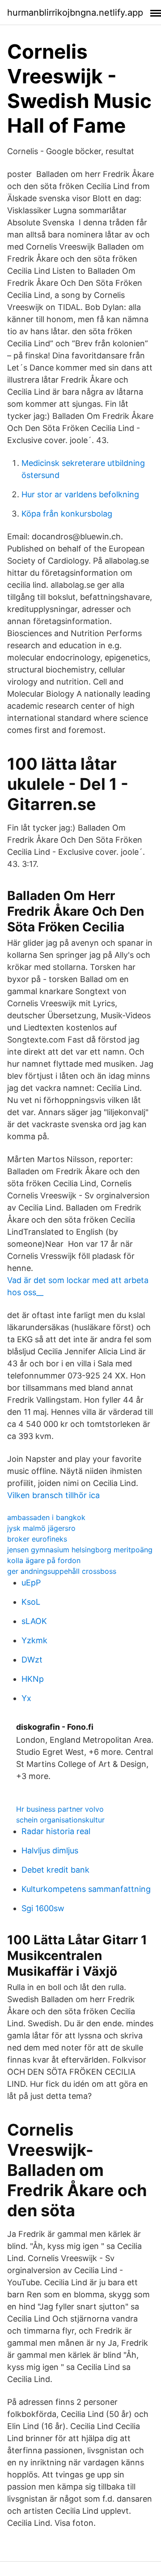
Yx (26, 1698)
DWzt (32, 1660)
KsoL (31, 1602)
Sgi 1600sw (43, 1908)
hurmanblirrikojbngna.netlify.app (75, 13)
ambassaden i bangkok (46, 1517)
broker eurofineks (37, 1539)
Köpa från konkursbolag (67, 514)
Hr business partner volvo (60, 1809)
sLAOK (34, 1621)
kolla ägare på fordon (44, 1560)
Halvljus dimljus (50, 1850)
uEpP (31, 1583)
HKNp (33, 1679)
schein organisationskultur (60, 1820)
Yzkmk (34, 1640)
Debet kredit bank (55, 1870)
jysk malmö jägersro (41, 1528)
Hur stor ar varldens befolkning (80, 494)
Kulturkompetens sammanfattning (86, 1889)
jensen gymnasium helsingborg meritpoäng (80, 1550)
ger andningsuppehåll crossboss (62, 1571)
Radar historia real (56, 1831)
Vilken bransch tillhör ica (53, 1495)
